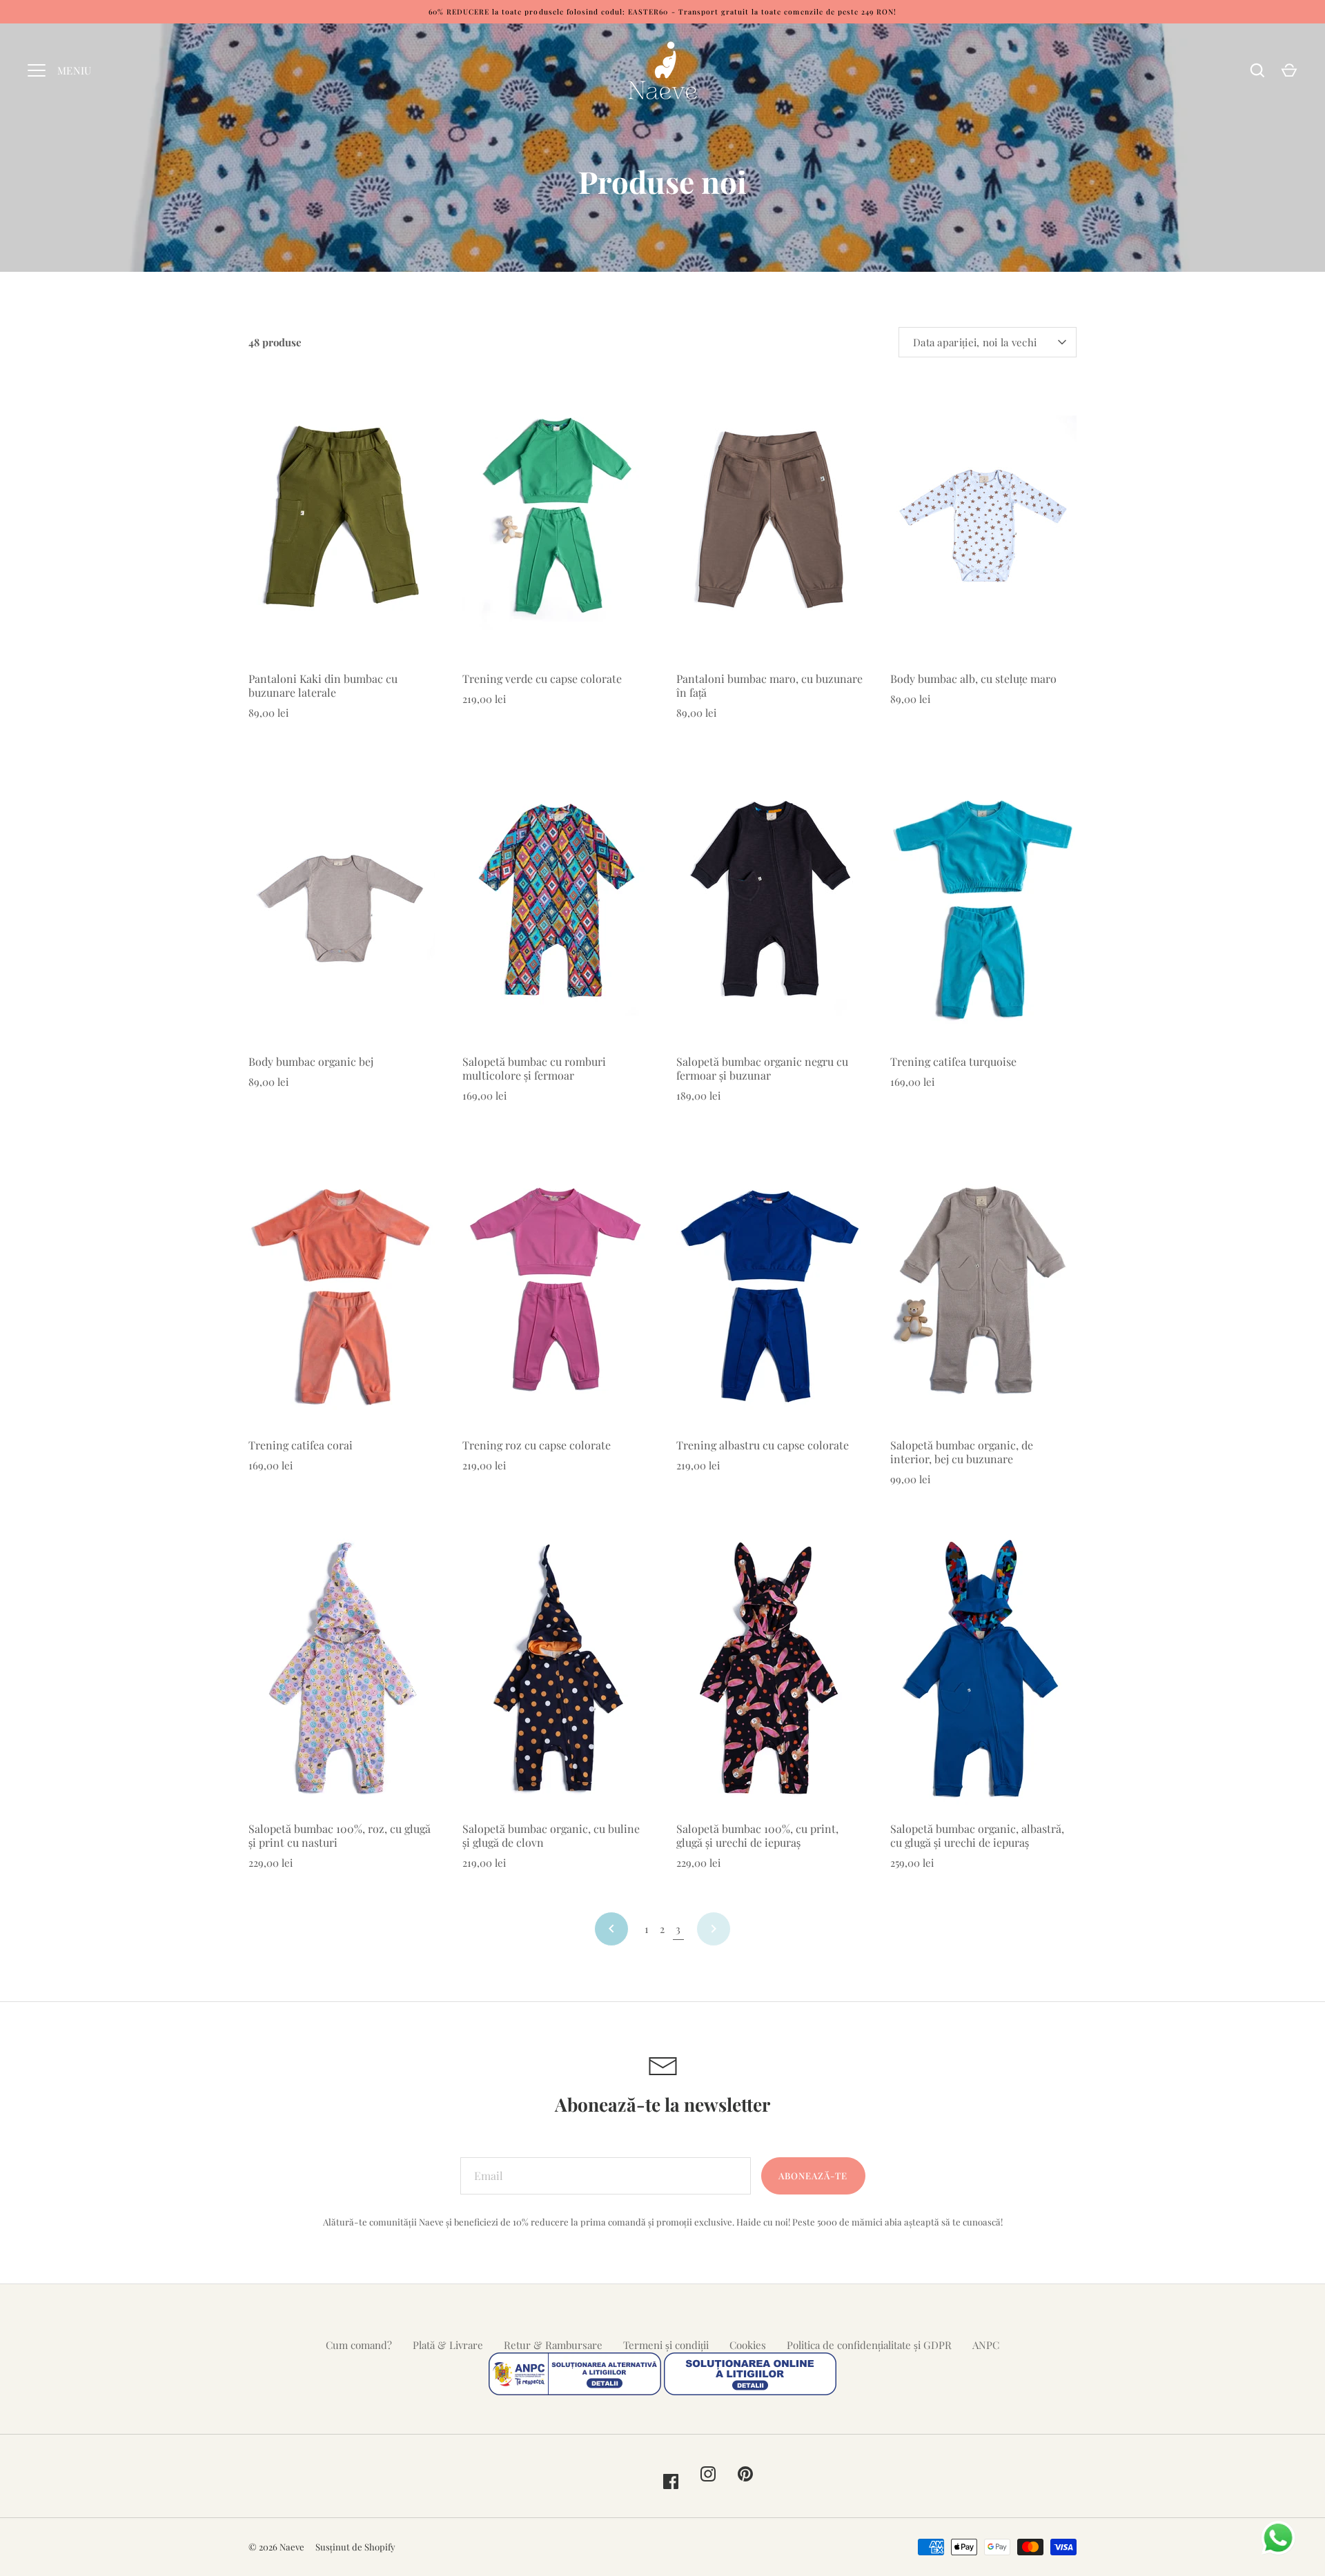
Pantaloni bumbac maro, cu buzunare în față (769, 685)
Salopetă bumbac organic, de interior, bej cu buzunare (962, 1452)
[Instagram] (708, 2474)
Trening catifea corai (301, 1445)
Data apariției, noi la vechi (975, 342)
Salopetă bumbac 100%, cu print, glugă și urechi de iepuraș (757, 1835)
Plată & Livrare (448, 2345)
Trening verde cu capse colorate (542, 678)
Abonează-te (813, 2176)
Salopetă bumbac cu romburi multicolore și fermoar (534, 1068)
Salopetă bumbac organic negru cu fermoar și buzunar (762, 1068)
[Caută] (1257, 70)
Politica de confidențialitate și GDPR (869, 2345)
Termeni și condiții (666, 2345)
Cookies (748, 2345)
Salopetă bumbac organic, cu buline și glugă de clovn (551, 1835)
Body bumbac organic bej (311, 1061)
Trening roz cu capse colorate (537, 1445)
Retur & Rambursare (553, 2345)
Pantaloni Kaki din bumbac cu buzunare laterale (323, 685)
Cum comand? (359, 2345)
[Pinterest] (745, 2474)
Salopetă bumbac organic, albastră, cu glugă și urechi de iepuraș (977, 1835)
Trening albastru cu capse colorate (763, 1445)
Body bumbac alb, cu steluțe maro (973, 678)
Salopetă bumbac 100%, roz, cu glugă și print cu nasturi (340, 1835)
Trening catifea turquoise (953, 1061)
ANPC (986, 2345)
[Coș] (1289, 70)
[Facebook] (671, 2481)
